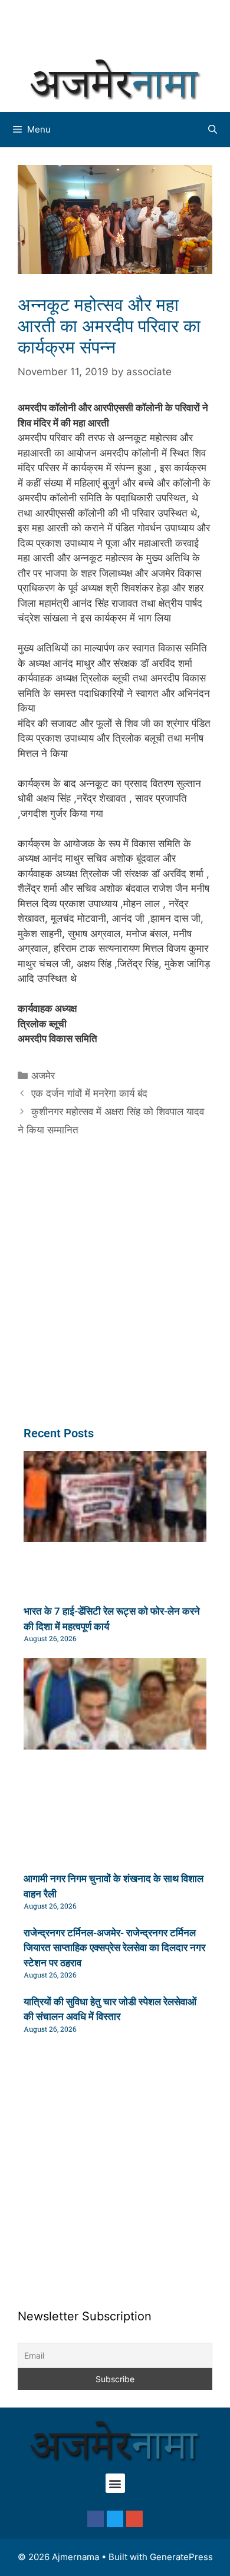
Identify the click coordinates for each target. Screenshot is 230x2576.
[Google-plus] (134, 2519)
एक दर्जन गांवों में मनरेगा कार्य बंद (89, 1093)
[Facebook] (96, 2519)
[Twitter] (115, 2519)
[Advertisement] (121, 27)
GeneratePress (181, 2557)
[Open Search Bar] (213, 130)
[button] (115, 2483)
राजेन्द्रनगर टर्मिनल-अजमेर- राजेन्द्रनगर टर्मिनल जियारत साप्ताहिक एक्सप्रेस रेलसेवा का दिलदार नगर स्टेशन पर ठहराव (114, 1948)
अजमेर (43, 1076)
